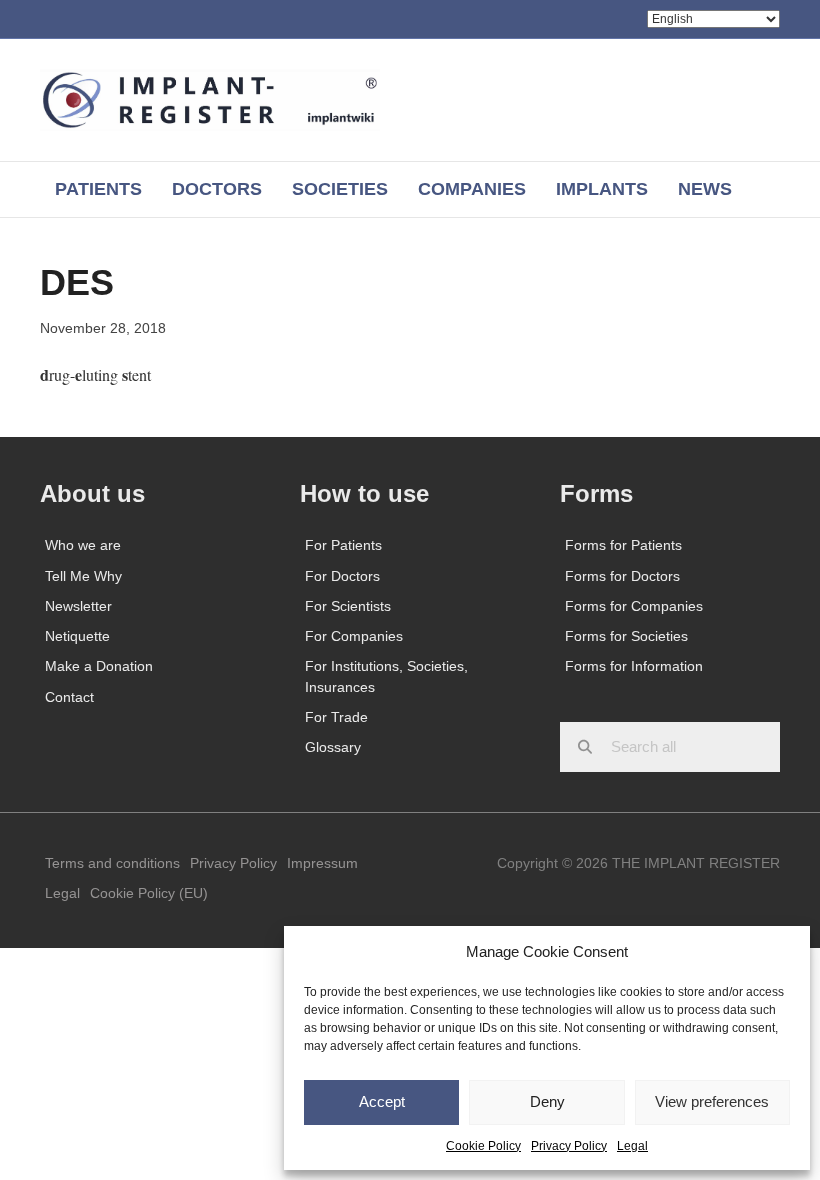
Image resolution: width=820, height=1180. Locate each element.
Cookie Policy (483, 1146)
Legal (632, 1146)
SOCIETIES (340, 189)
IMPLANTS (602, 189)
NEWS (705, 189)
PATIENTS (98, 189)
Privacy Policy (569, 1146)
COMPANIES (472, 189)
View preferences (712, 1101)
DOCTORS (217, 189)
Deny (547, 1101)
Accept (382, 1101)
